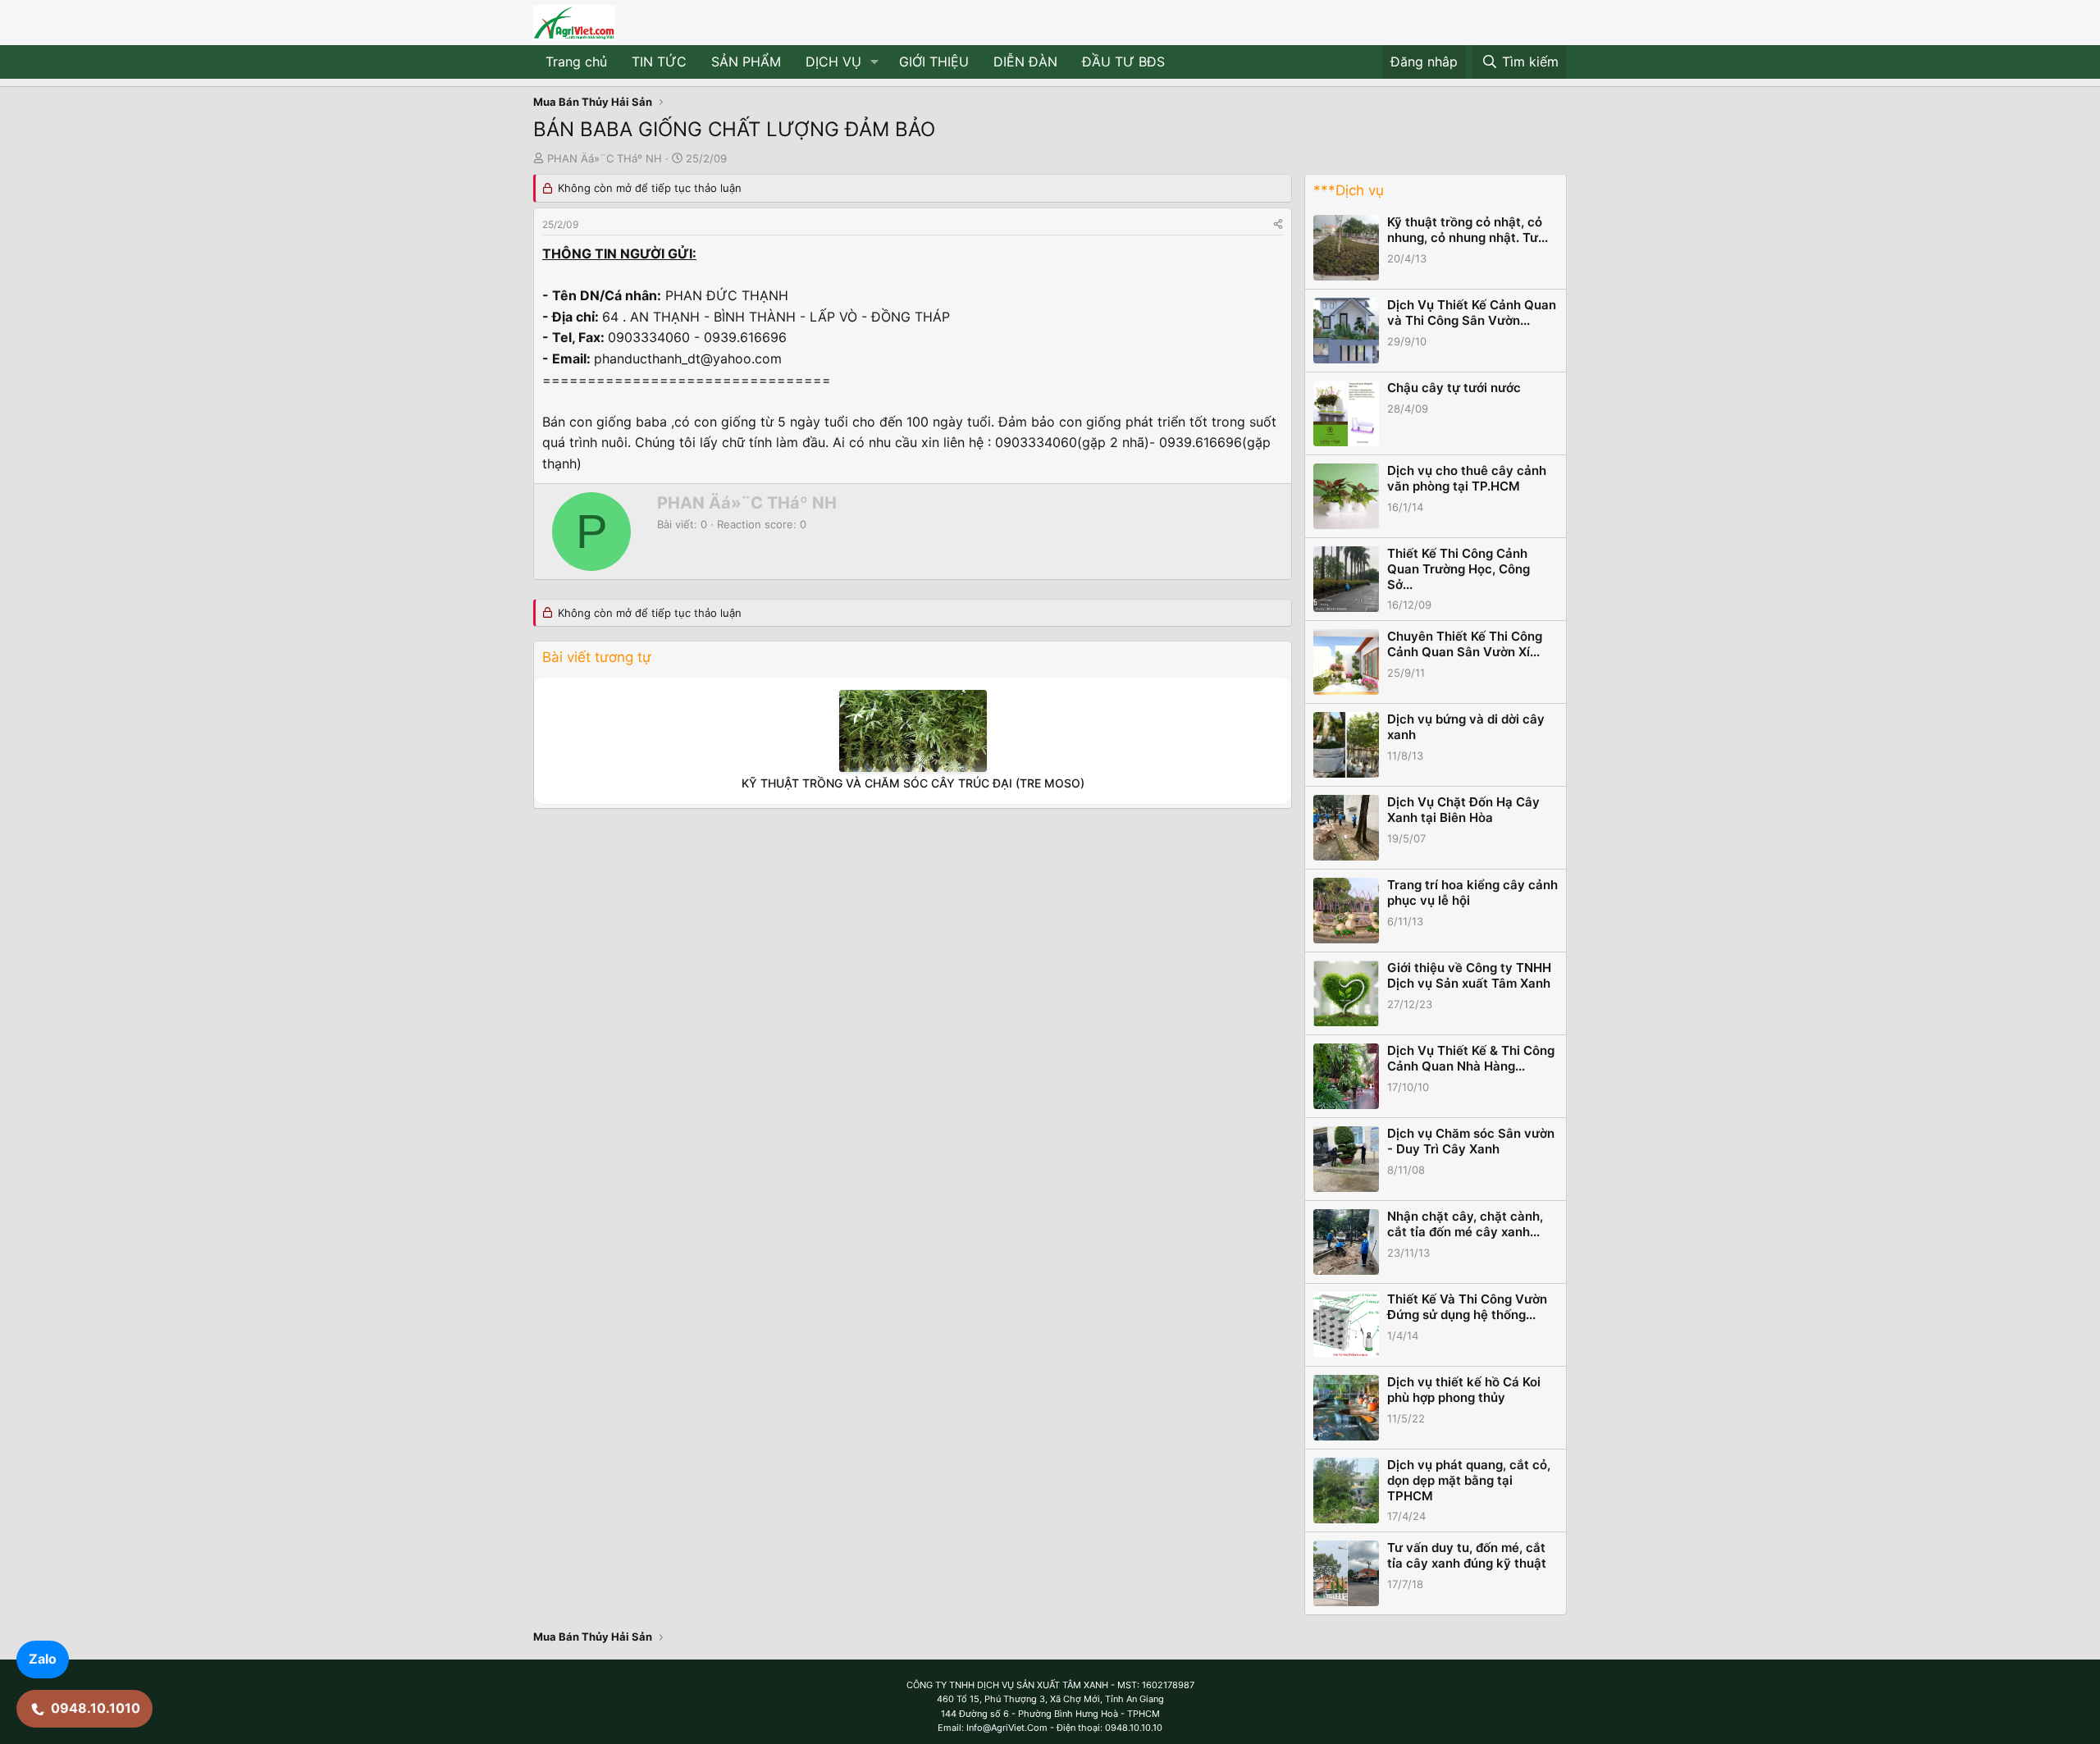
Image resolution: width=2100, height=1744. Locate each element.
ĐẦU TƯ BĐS (1123, 62)
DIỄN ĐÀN (1025, 62)
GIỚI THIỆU (934, 62)
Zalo (43, 1659)
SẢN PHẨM (746, 62)
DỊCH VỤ (833, 62)
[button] (875, 62)
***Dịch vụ (1349, 190)
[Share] (1278, 224)
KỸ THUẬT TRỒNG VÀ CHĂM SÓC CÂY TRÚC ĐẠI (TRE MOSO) (913, 783)
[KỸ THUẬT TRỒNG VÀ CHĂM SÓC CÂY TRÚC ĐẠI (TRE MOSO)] (913, 731)
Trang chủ (576, 62)
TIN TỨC (659, 62)
